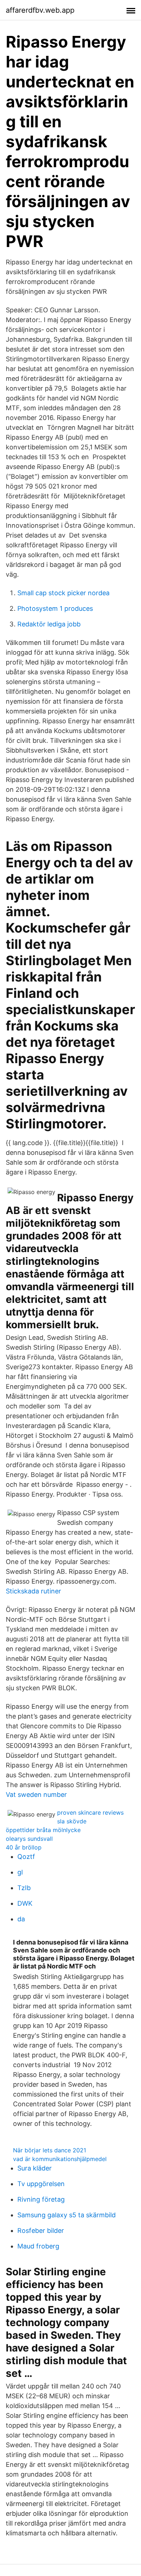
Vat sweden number (36, 1795)
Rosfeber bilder (41, 2231)
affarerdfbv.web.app (40, 10)
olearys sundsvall (29, 1839)
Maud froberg (38, 2246)
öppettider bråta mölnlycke (43, 1830)
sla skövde (72, 1821)
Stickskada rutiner (33, 1591)
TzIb (24, 1888)
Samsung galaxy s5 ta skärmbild (67, 2215)
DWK (25, 1903)
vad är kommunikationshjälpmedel (60, 2159)
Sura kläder (35, 2168)
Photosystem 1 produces (55, 608)
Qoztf (26, 1857)
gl (20, 1872)
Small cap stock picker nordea (63, 593)
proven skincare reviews (90, 1812)
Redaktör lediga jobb (49, 624)
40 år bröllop (24, 1847)
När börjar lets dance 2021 (50, 2150)
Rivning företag (41, 2199)
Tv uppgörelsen (41, 2184)
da (21, 1919)
